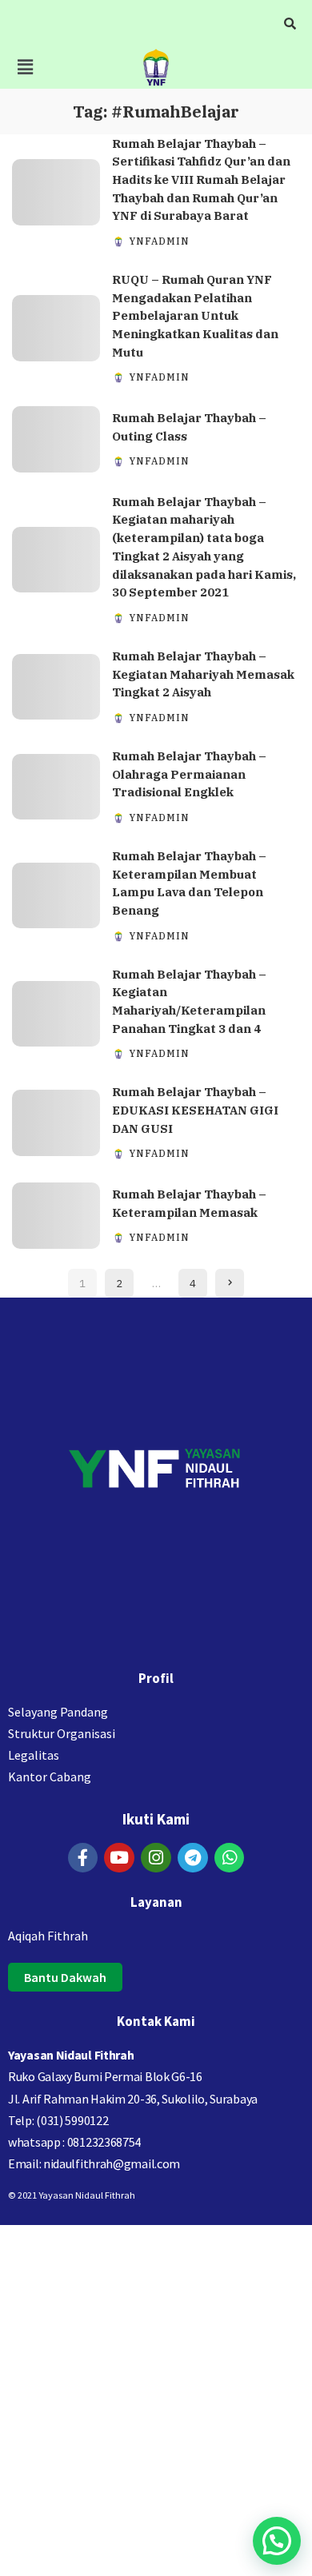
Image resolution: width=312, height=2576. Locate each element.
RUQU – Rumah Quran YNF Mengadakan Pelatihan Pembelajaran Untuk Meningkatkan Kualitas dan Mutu (195, 316)
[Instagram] (156, 1858)
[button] (25, 67)
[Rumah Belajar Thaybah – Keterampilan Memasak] (56, 1216)
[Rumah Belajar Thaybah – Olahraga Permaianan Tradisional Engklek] (56, 787)
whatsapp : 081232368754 (74, 2142)
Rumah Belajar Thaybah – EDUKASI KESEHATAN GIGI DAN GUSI (195, 1110)
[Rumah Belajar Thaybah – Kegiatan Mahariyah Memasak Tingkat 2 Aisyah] (56, 687)
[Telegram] (193, 1858)
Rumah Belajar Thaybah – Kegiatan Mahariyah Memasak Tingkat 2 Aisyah (203, 674)
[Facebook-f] (83, 1858)
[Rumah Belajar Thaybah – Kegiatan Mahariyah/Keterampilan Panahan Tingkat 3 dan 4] (56, 1014)
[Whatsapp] (230, 1858)
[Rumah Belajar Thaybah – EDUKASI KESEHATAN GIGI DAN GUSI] (56, 1123)
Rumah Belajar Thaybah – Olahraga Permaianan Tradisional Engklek (189, 774)
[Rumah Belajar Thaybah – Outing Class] (56, 439)
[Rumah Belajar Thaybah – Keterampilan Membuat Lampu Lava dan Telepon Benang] (56, 896)
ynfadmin (159, 241)
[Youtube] (119, 1858)
